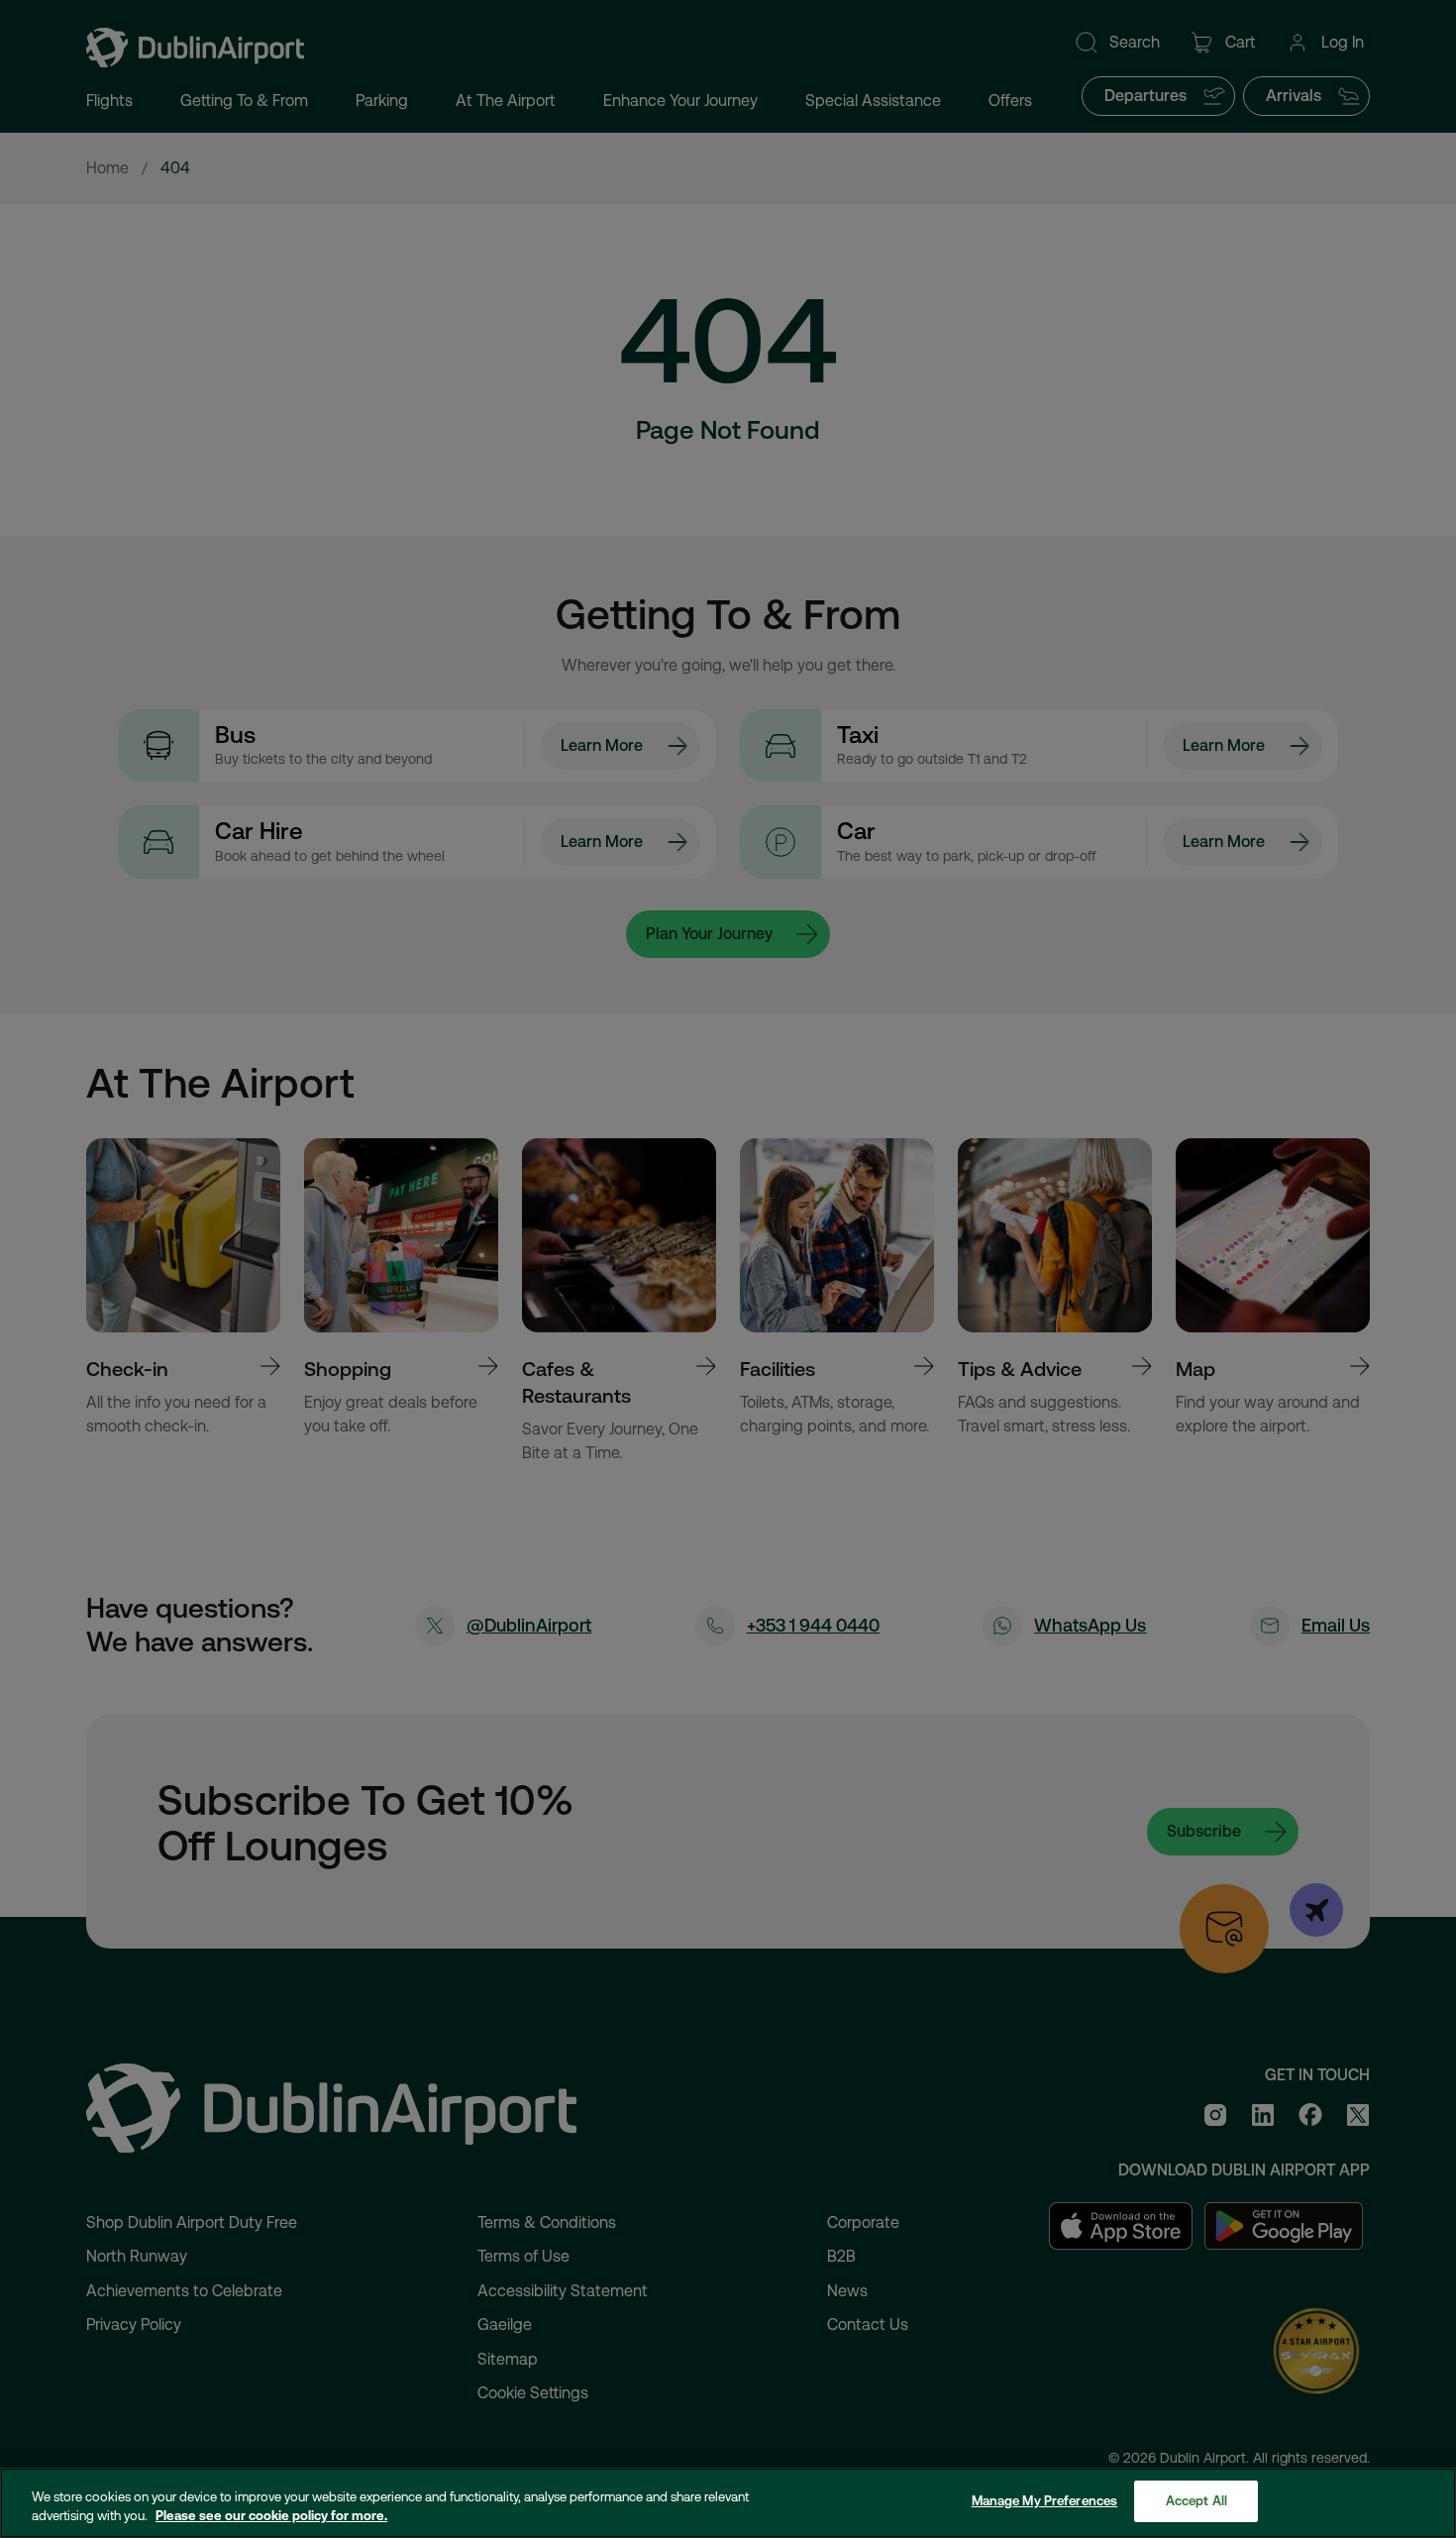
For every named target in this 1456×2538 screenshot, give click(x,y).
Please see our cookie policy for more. (271, 2517)
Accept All (1196, 2501)
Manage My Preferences (1045, 2501)
